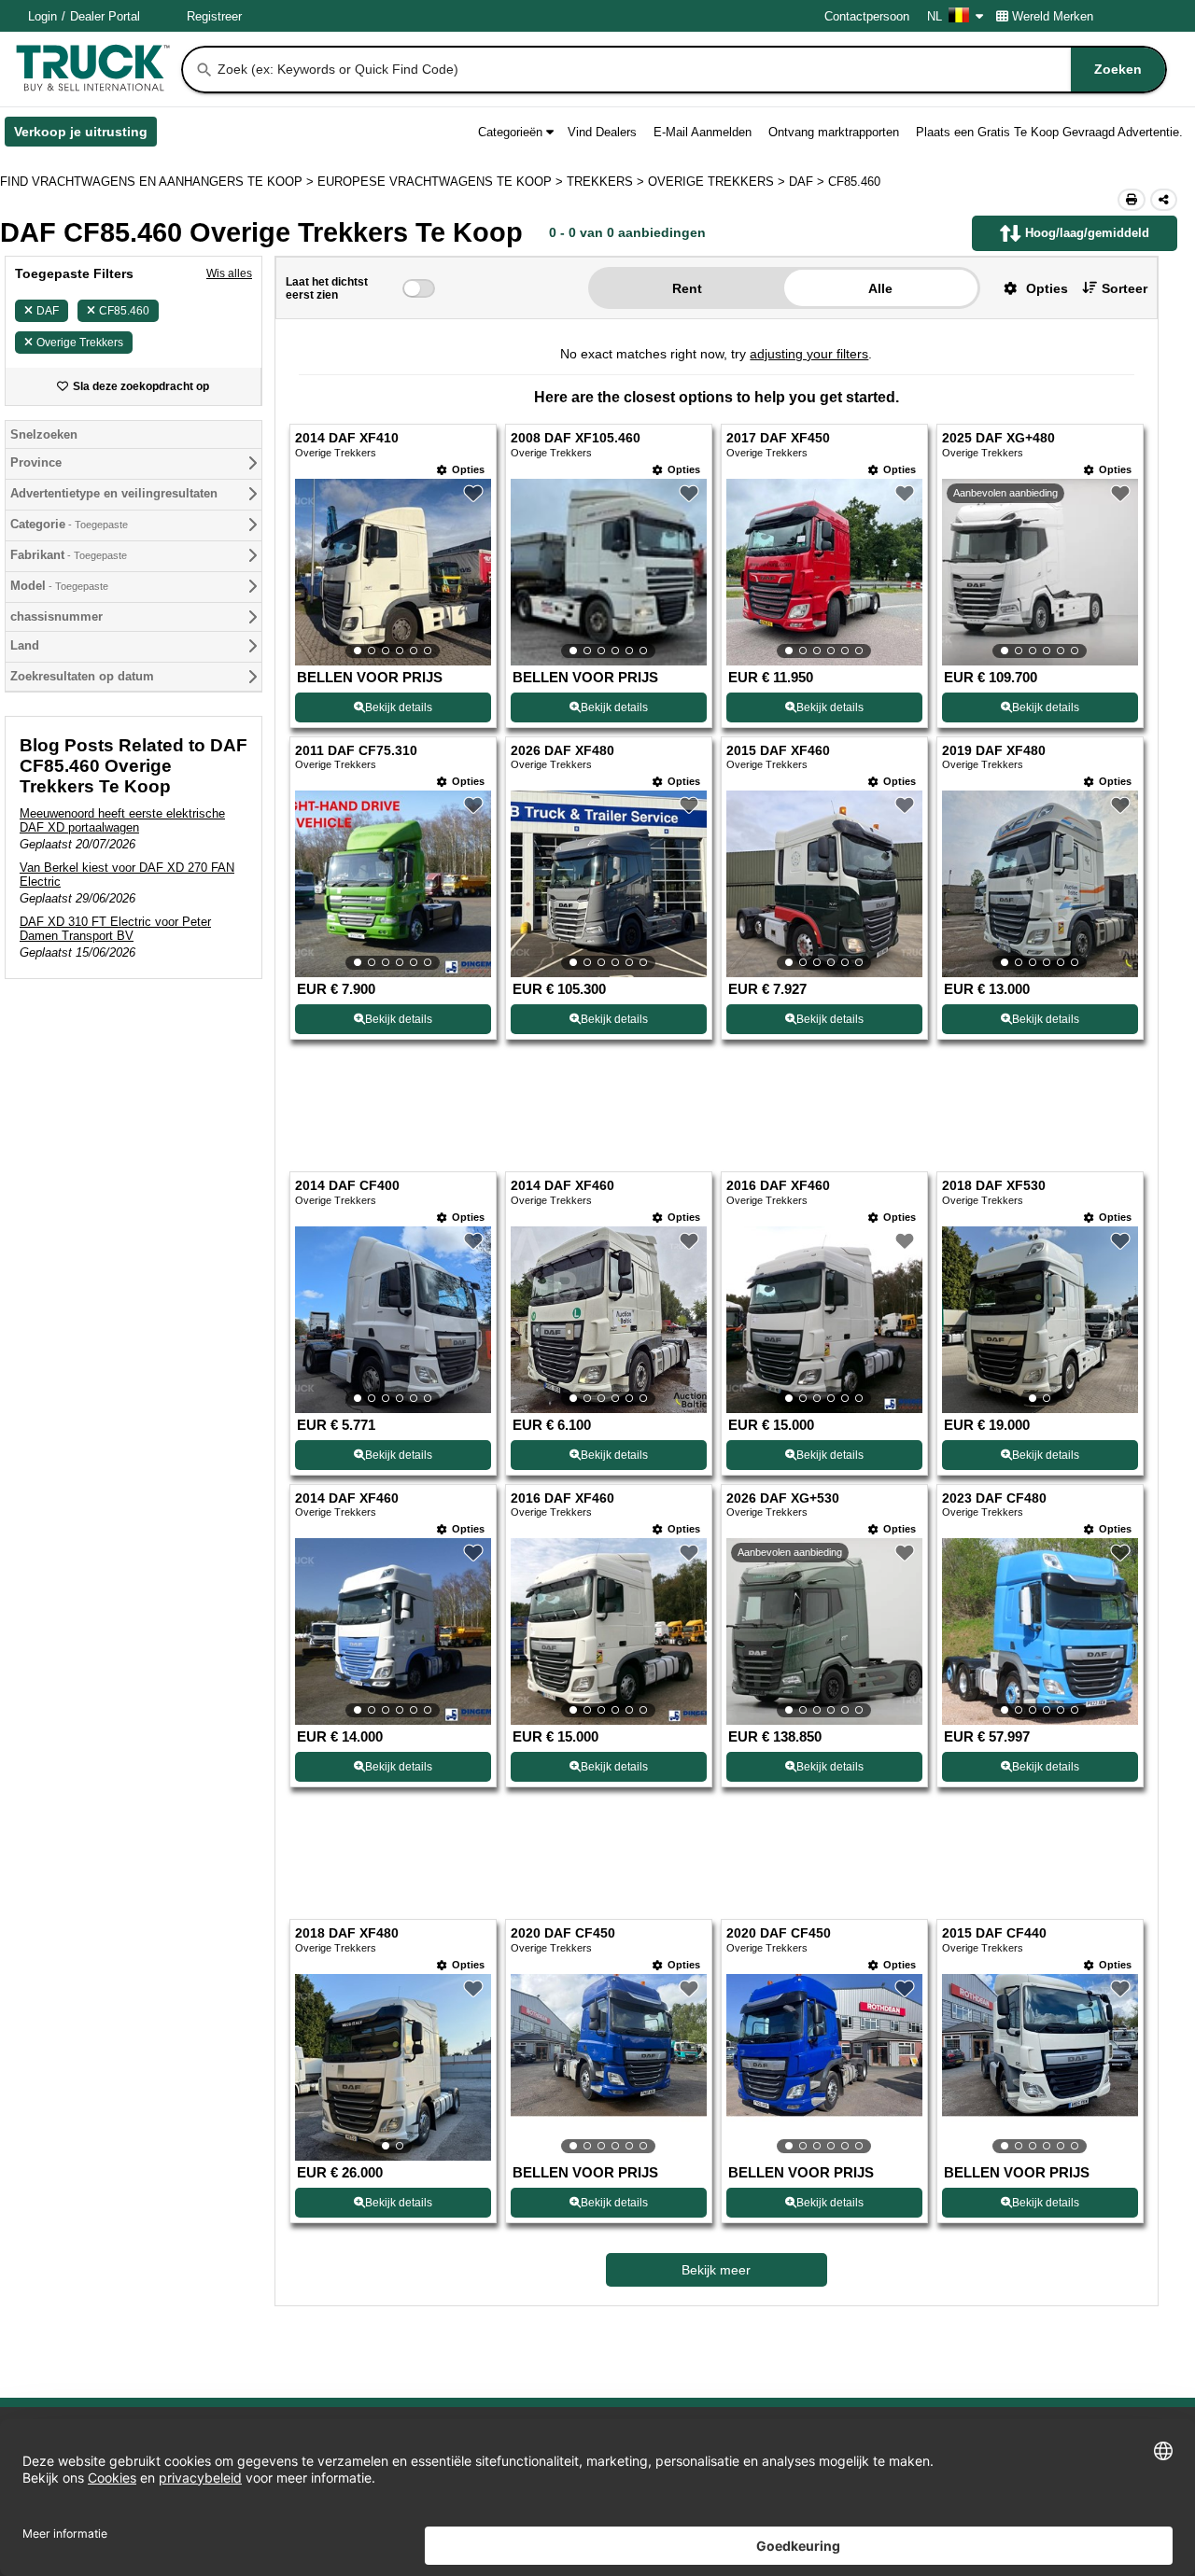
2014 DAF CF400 (347, 1186)
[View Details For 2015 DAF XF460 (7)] (824, 884)
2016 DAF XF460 (778, 1186)
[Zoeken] (204, 70)
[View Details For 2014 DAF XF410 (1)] (393, 572)
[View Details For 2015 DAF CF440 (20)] (1040, 2067)
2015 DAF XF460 (778, 751)
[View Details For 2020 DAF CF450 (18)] (609, 2067)
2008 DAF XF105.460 (576, 438)
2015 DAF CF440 (994, 1933)
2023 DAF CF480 (994, 1498)
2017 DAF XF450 (778, 438)
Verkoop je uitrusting (85, 135)
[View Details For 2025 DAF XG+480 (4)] (1040, 572)
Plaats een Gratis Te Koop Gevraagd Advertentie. (1049, 132)
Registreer (214, 16)
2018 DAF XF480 (347, 1933)
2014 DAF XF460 (562, 1186)
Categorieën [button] (510, 132)
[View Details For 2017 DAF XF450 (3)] (824, 572)
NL (935, 16)
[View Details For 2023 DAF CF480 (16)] (1040, 1631)
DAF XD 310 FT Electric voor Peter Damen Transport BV (115, 929)
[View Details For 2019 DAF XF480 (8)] (1040, 884)
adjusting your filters (809, 354)
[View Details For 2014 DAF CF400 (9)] (393, 1320)
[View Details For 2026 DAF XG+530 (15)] (824, 1631)
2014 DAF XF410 (347, 438)
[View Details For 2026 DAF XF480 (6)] (609, 884)
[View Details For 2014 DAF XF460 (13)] (393, 1631)
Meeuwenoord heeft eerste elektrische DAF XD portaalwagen (122, 820)
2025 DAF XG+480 (998, 438)
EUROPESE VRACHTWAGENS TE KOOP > (442, 182)
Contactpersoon (867, 16)
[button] (1029, 288)
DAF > (808, 182)
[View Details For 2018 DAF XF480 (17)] (393, 2067)
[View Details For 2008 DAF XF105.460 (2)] (609, 572)
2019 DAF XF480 (994, 751)
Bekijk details (399, 707)
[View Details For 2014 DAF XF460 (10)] (609, 1320)
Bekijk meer (716, 2270)
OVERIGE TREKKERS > (718, 182)
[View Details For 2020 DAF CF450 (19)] (824, 2067)
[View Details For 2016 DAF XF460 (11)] (824, 1320)
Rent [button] (687, 288)
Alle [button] (880, 288)
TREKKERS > (607, 182)
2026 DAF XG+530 (783, 1498)
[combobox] (690, 70)
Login (42, 16)
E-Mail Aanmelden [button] (703, 132)
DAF (48, 311)
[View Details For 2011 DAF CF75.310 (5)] (393, 884)
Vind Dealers (602, 132)
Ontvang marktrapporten (834, 132)
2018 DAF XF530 (994, 1186)
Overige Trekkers (80, 343)
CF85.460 (124, 311)
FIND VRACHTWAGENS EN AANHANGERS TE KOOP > (159, 182)
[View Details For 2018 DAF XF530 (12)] (1040, 1320)
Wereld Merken (1053, 16)
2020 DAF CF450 (563, 1933)
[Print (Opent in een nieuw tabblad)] (1132, 200)
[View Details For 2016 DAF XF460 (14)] (609, 1631)
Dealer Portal (105, 16)
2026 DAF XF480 (562, 751)
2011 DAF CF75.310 (356, 751)
